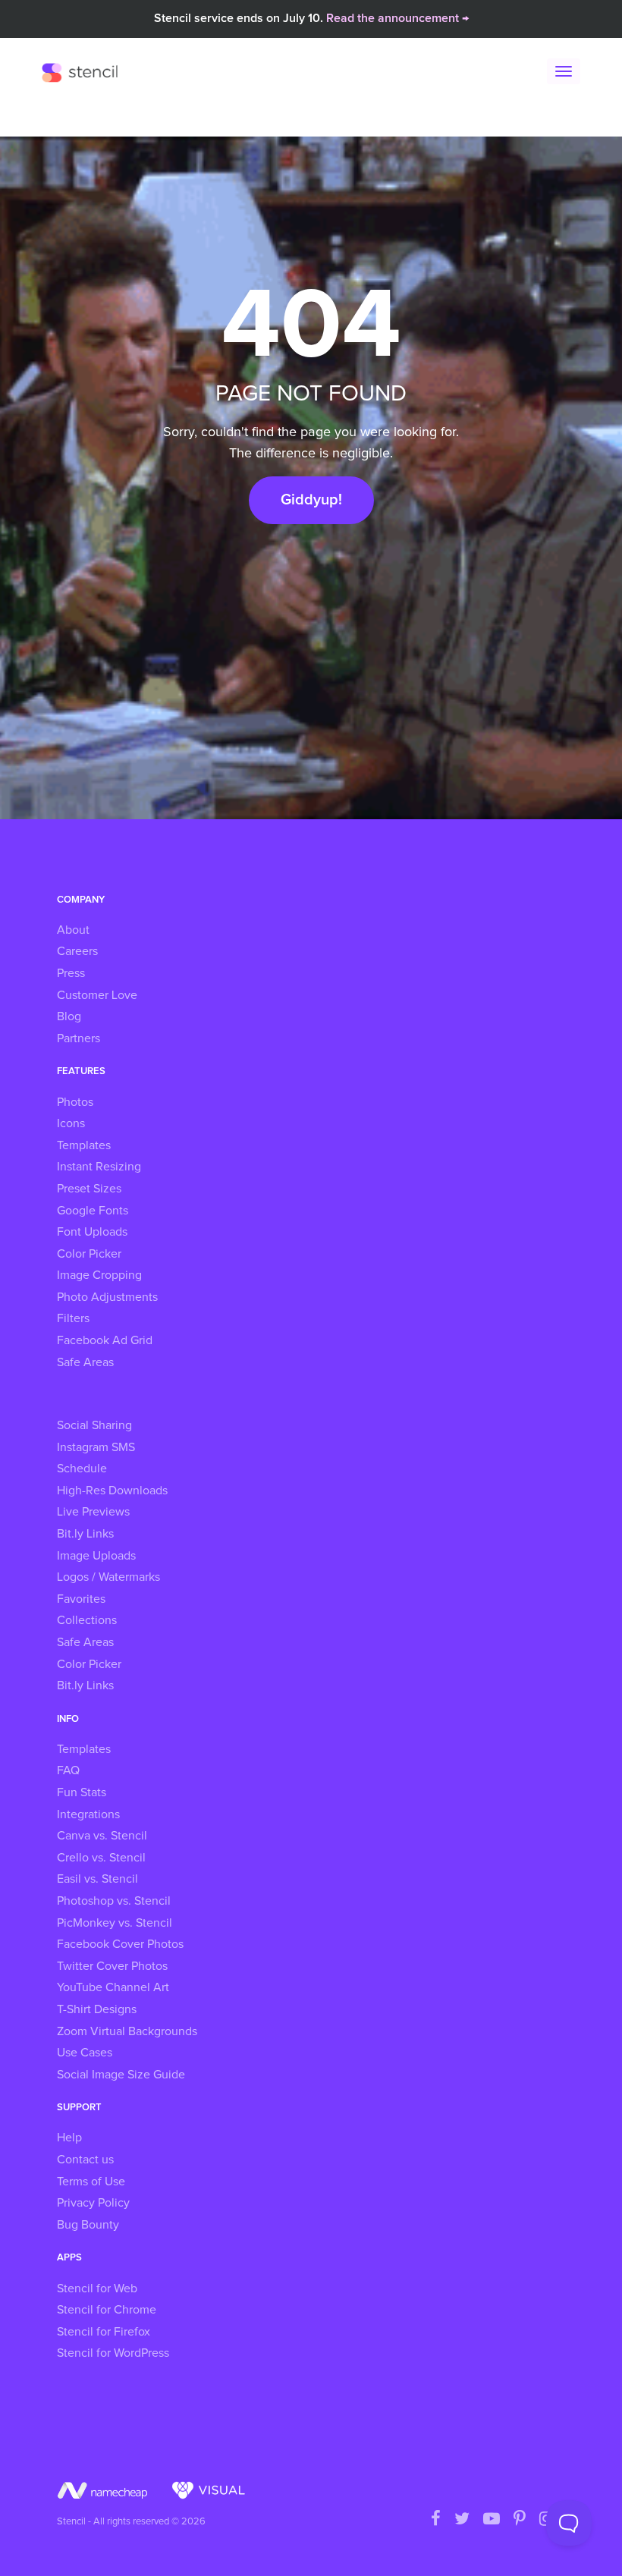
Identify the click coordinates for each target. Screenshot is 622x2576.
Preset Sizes (89, 1189)
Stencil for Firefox (104, 2332)
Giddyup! (311, 500)
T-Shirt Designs (97, 2009)
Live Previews (93, 1512)
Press (71, 973)
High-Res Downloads (112, 1491)
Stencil (83, 72)
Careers (77, 951)
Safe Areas (85, 1362)
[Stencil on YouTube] (492, 2520)
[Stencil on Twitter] (462, 2520)
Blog (69, 1016)
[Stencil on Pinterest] (520, 2520)
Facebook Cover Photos (120, 1944)
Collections (87, 1620)
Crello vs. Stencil (101, 1858)
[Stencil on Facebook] (436, 2520)
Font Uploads (92, 1232)
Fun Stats (82, 1792)
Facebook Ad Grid (105, 1340)
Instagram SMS (96, 1447)
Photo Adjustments (107, 1297)
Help (69, 2138)
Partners (79, 1038)
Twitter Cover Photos (112, 1966)
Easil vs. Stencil (97, 1879)
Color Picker (89, 1254)
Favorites (81, 1599)
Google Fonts (93, 1211)
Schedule (82, 1469)
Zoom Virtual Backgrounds (127, 2031)
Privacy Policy (93, 2203)
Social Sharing (94, 1425)
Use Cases (85, 2053)
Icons (71, 1123)
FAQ (68, 1770)
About (73, 930)
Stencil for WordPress (113, 2353)
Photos (75, 1102)
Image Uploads (96, 1556)
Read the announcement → (397, 18)
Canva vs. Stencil (102, 1836)
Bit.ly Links (85, 1534)
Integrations (88, 1814)
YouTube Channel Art (113, 1987)
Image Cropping (99, 1275)
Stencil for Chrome (107, 2310)
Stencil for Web (97, 2289)
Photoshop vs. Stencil (114, 1901)
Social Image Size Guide (121, 2075)
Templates (84, 1145)
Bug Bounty (88, 2225)
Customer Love (97, 995)
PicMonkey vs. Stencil (115, 1923)
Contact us (85, 2160)
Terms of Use (91, 2182)
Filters (73, 1318)
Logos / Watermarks (108, 1577)
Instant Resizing (99, 1167)
